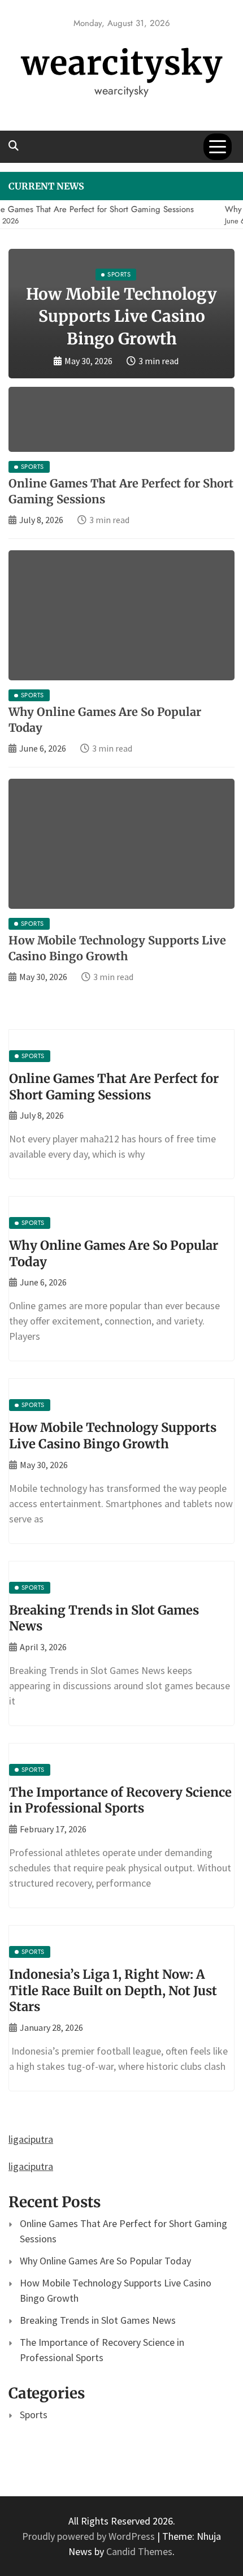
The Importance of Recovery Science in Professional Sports (120, 1800)
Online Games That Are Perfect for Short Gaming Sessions (114, 1087)
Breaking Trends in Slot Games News (98, 2320)
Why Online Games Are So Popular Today (105, 2261)
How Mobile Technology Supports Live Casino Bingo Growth (121, 316)
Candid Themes (139, 2551)
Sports (34, 2415)
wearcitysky (122, 63)
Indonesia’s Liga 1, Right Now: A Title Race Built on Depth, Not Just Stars (113, 1990)
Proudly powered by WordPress (90, 2536)
